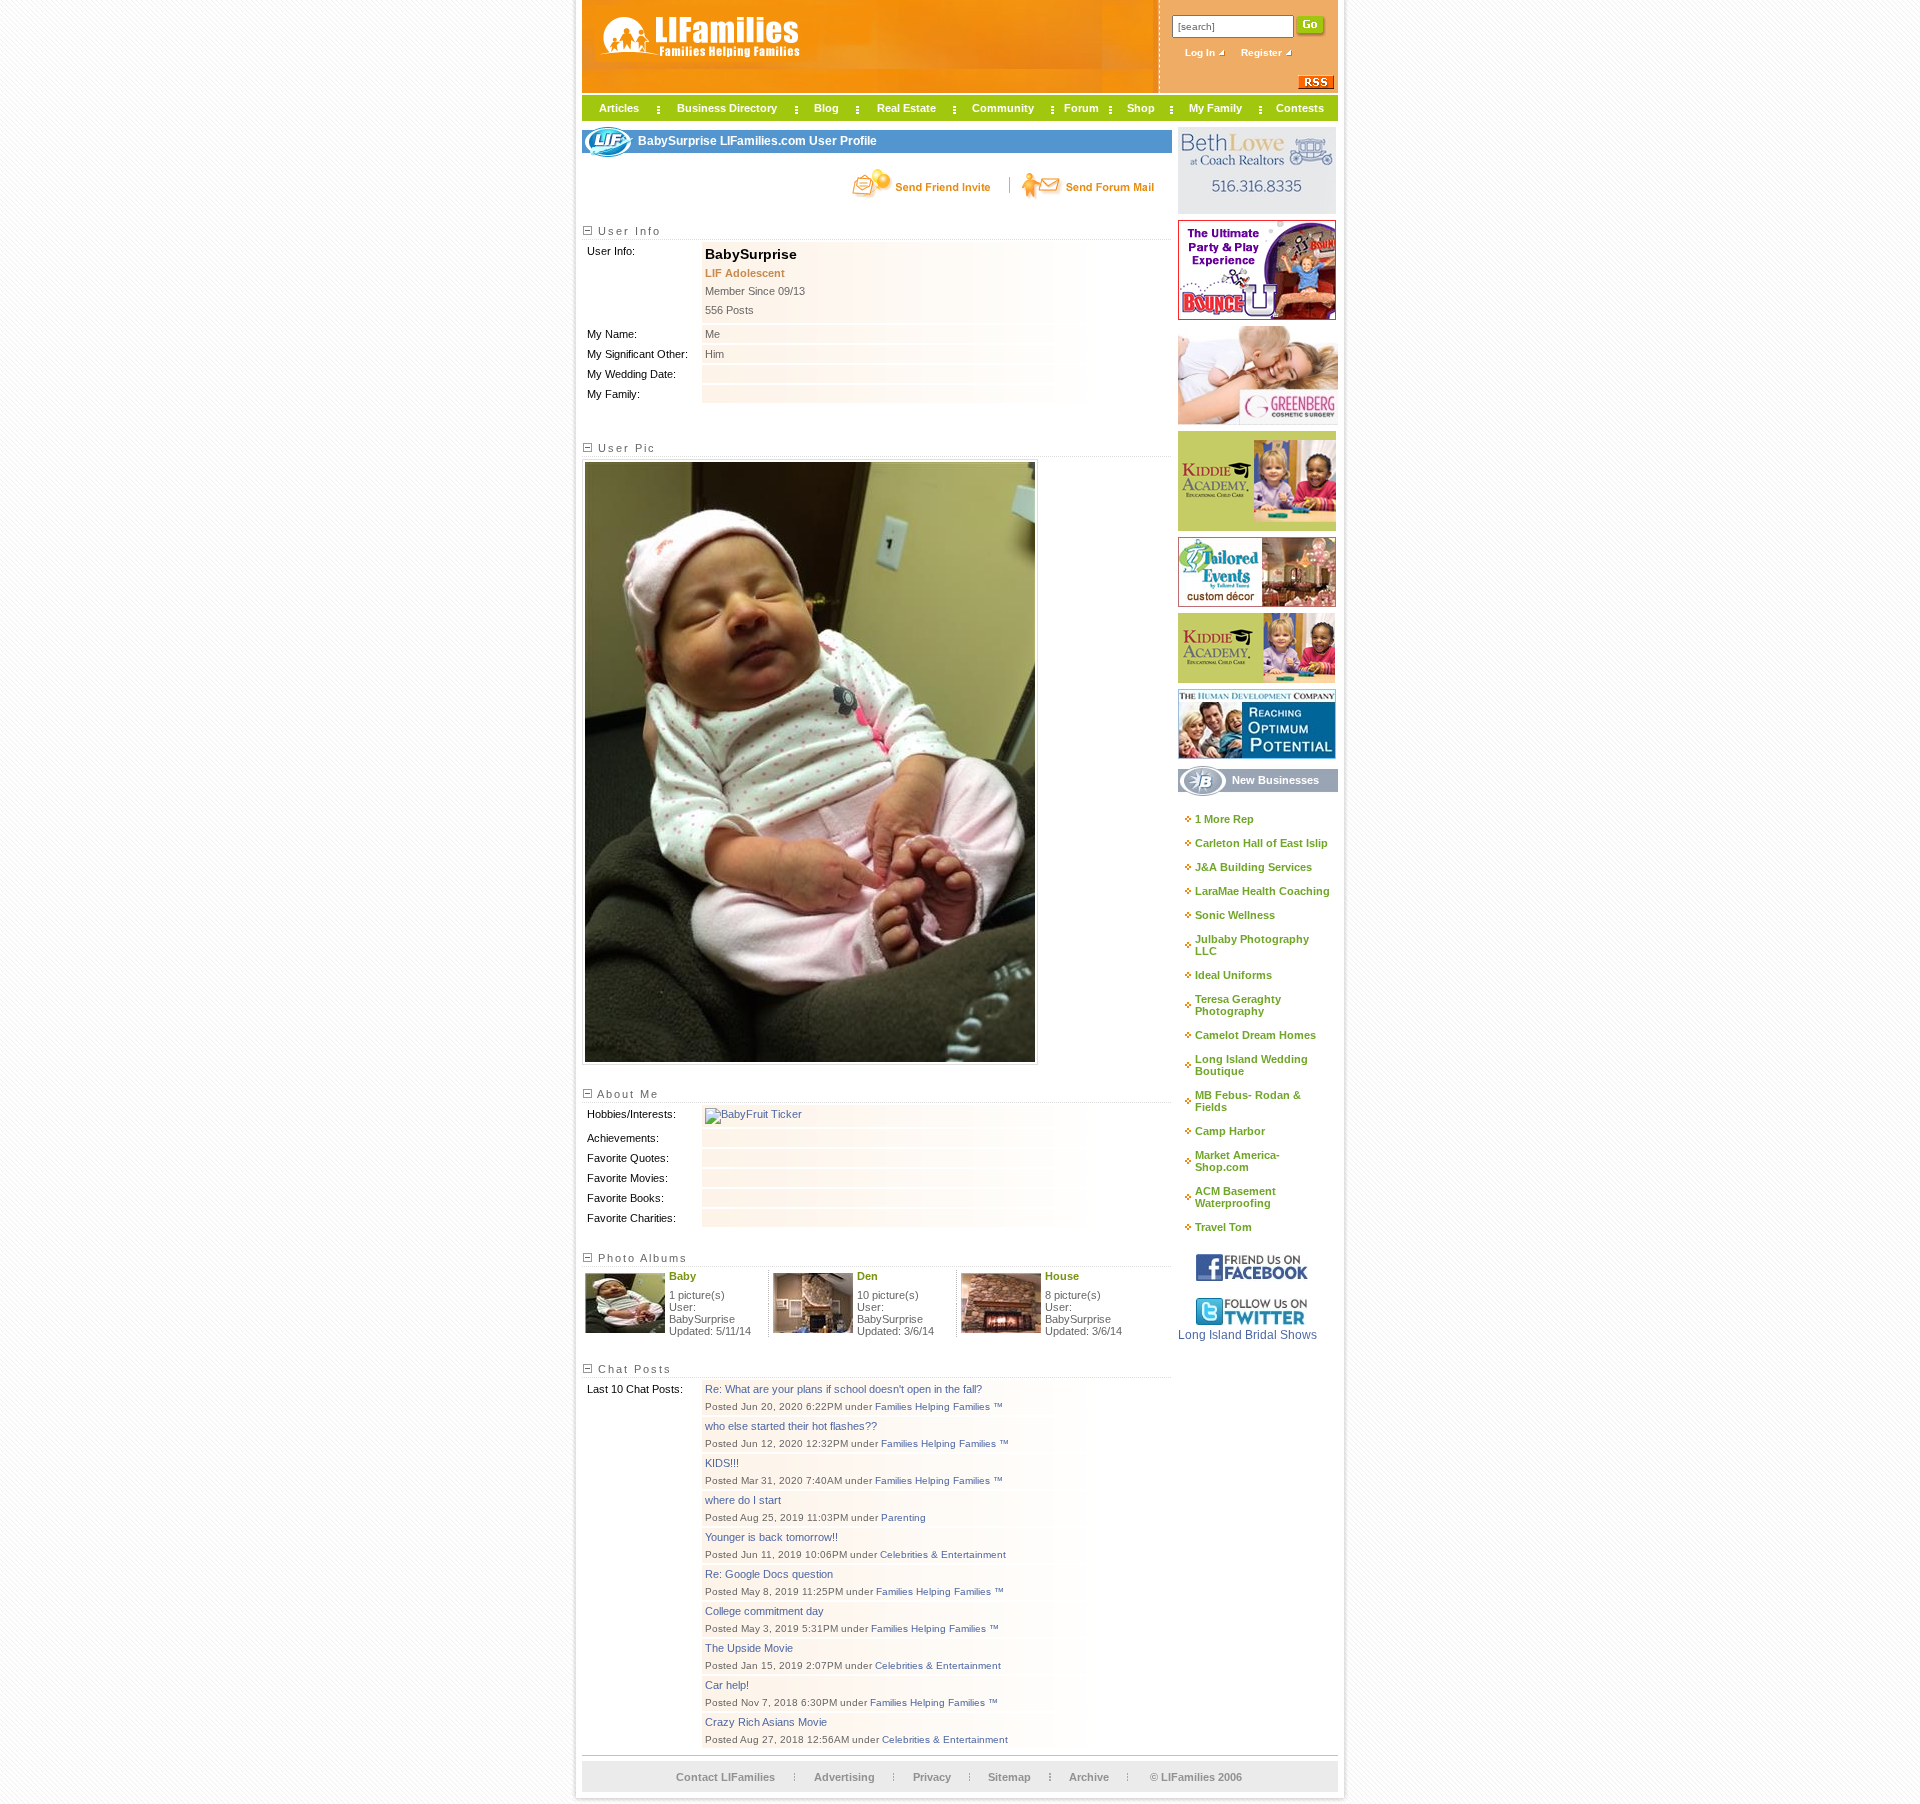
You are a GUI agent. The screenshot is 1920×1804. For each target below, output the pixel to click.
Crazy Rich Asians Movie (766, 1722)
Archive (1089, 1777)
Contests (1300, 108)
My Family (1215, 108)
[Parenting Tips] (753, 1114)
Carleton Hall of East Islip (1261, 843)
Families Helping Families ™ (939, 1406)
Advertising (844, 1777)
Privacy (932, 1777)
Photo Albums (640, 1258)
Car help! (727, 1685)
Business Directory (727, 108)
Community (1003, 108)
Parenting (903, 1517)
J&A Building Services (1253, 867)
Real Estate (906, 108)
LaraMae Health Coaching (1262, 891)
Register (1263, 52)
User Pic (624, 448)
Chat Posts (632, 1369)
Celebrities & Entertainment (943, 1554)
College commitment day (764, 1611)
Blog (826, 108)
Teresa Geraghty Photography (1238, 1005)
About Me (626, 1094)
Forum (1081, 108)
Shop (1141, 108)
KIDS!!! (722, 1463)
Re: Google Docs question (769, 1574)
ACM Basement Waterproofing (1235, 1197)
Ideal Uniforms (1233, 975)
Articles (619, 108)
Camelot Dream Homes (1255, 1035)
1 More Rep (1224, 819)
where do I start (743, 1500)
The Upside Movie (749, 1648)
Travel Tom (1223, 1227)
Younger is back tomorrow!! (771, 1537)
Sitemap (1009, 1777)
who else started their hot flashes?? (791, 1426)
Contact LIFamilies (725, 1777)
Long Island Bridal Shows (1247, 1335)
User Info (627, 231)
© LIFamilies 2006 (1196, 1777)
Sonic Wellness (1235, 915)
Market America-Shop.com (1237, 1161)
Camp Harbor (1230, 1131)
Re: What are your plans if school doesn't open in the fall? (843, 1389)
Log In (1201, 52)
